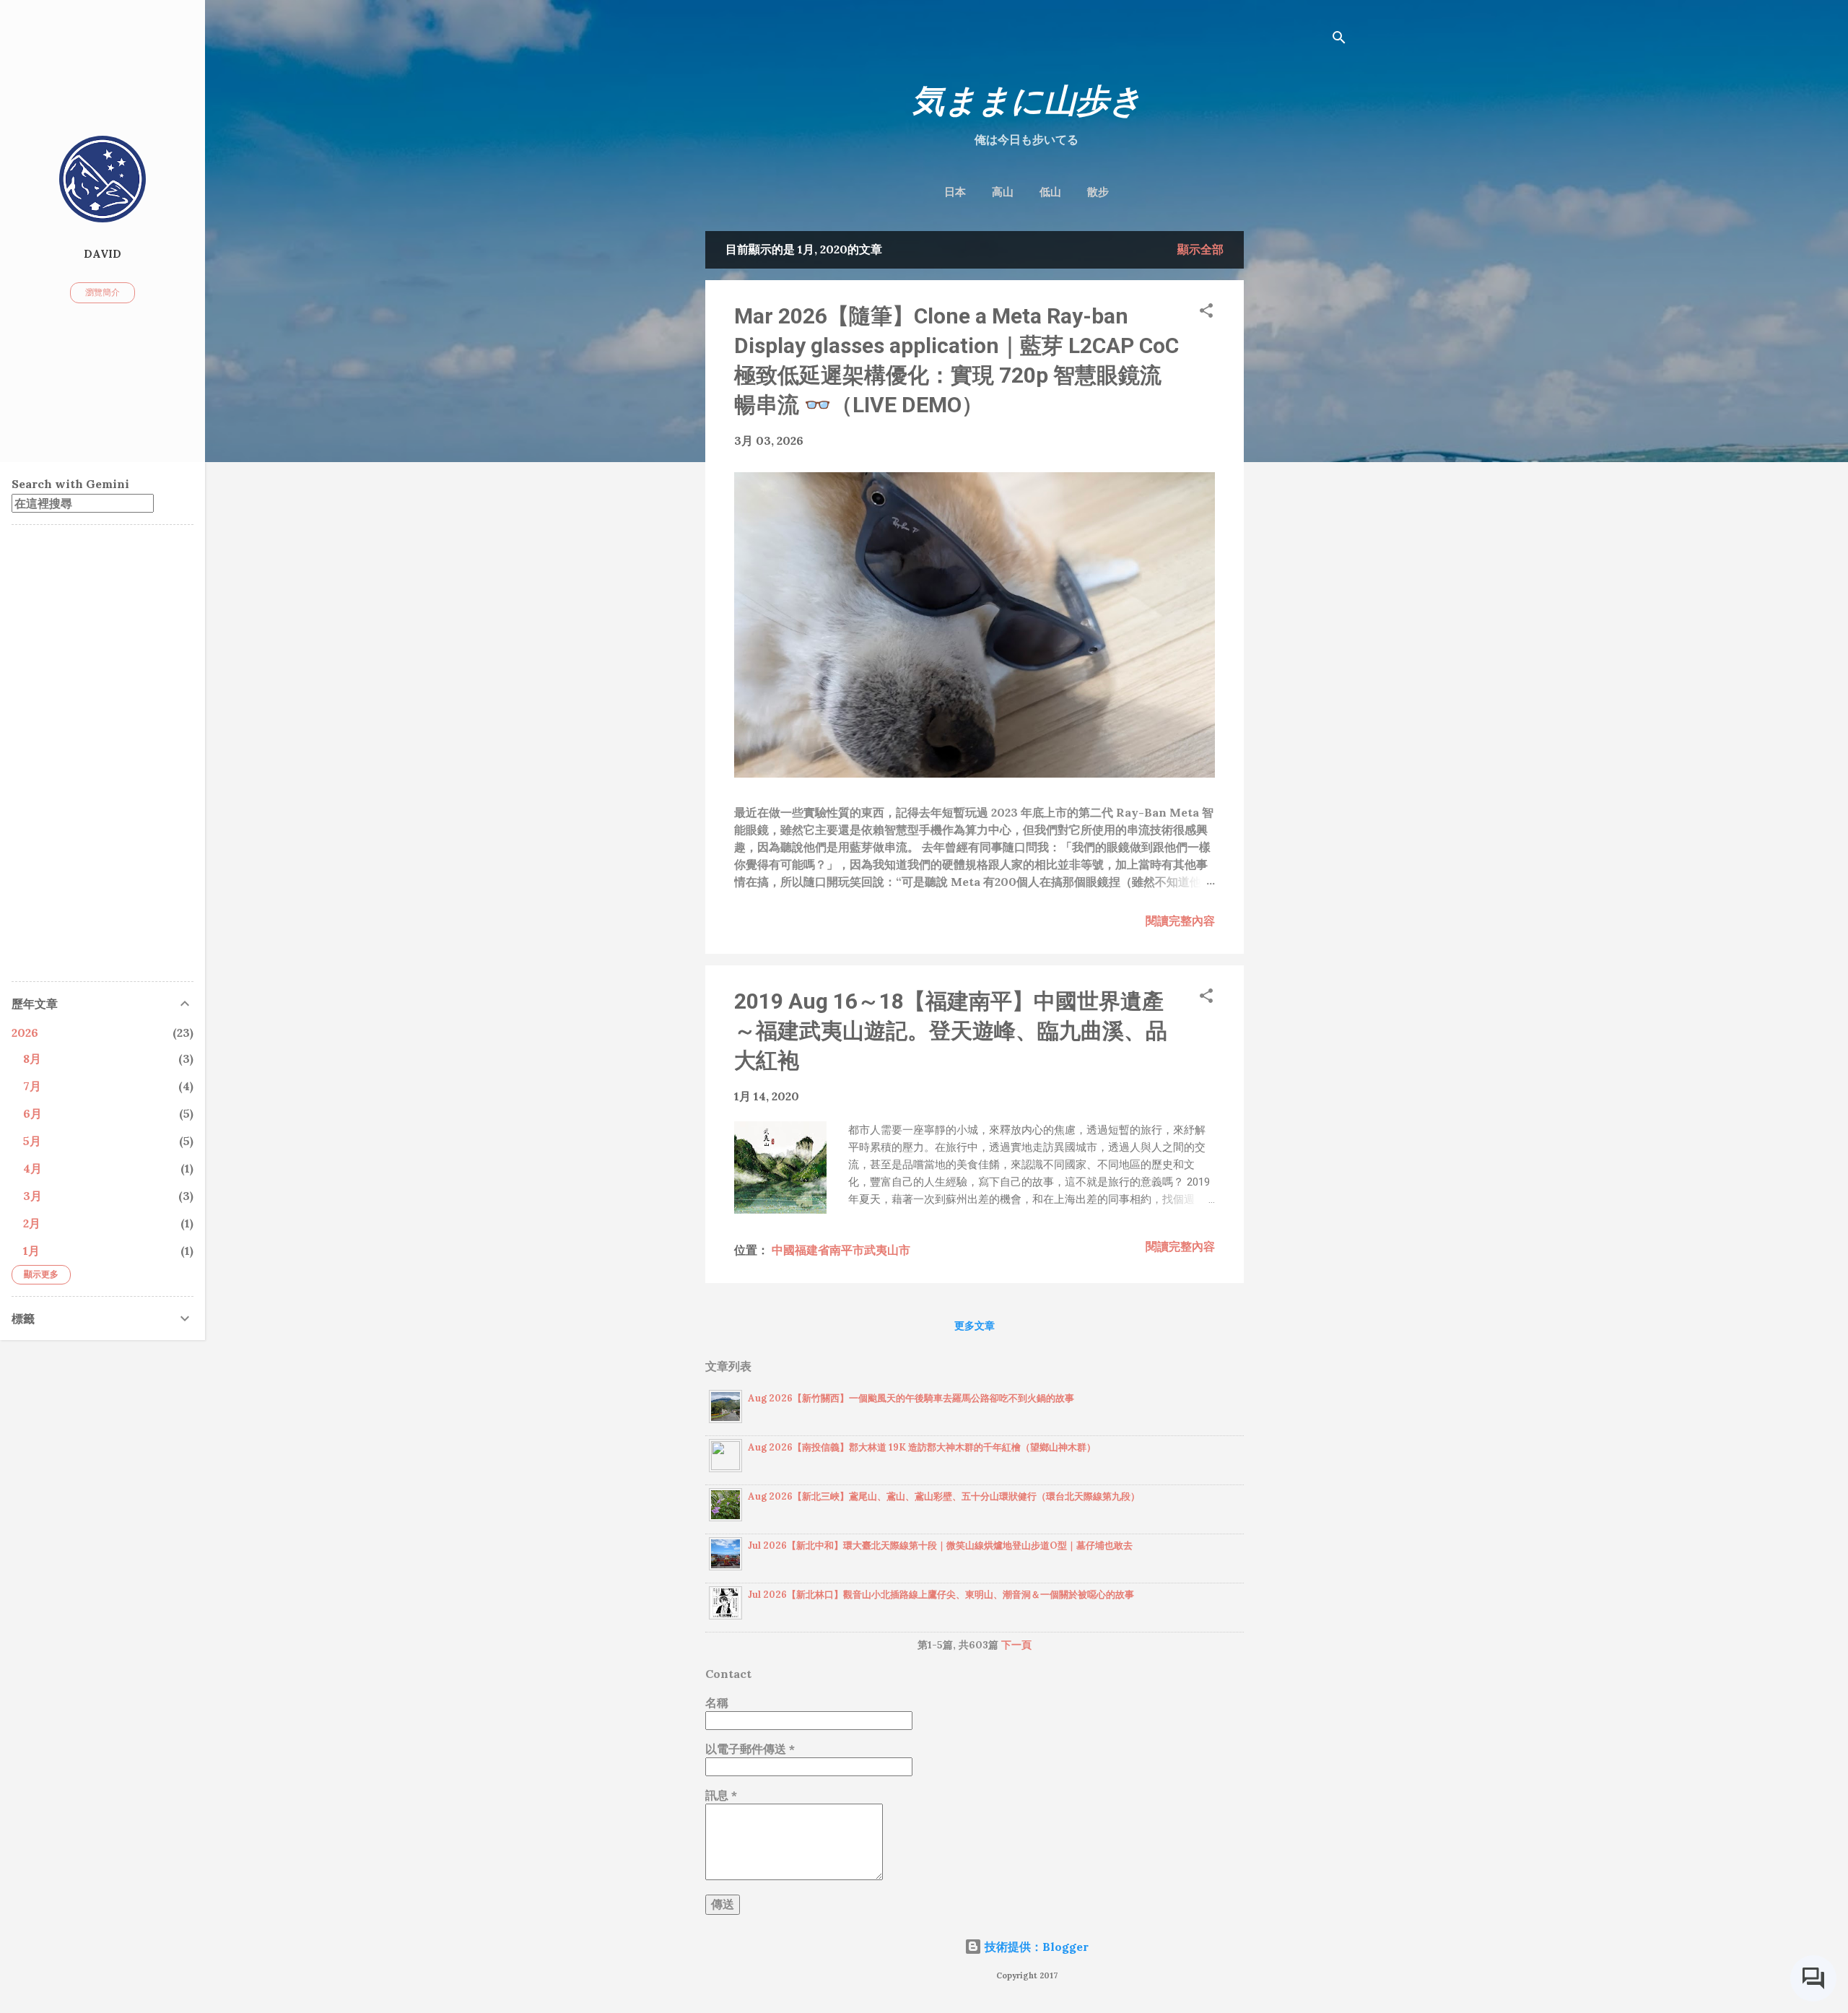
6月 (32, 1113)
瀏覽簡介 (103, 292)
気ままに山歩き (1027, 101)
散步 (1098, 192)
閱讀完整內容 (1180, 921)
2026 (25, 1032)
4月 (32, 1168)
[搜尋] (1339, 39)
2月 (32, 1223)
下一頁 (1016, 1645)
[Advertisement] (1302, 448)
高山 (1003, 192)
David (103, 254)
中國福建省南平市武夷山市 (841, 1250)
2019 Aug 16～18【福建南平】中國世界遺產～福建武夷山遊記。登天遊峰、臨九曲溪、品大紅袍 (951, 1031)
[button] (1206, 313)
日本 (955, 192)
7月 (32, 1086)
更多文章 (975, 1326)
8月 (32, 1058)
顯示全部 (1200, 249)
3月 (32, 1196)
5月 (32, 1141)
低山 (1050, 192)
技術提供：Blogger (1035, 1947)
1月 (31, 1251)
